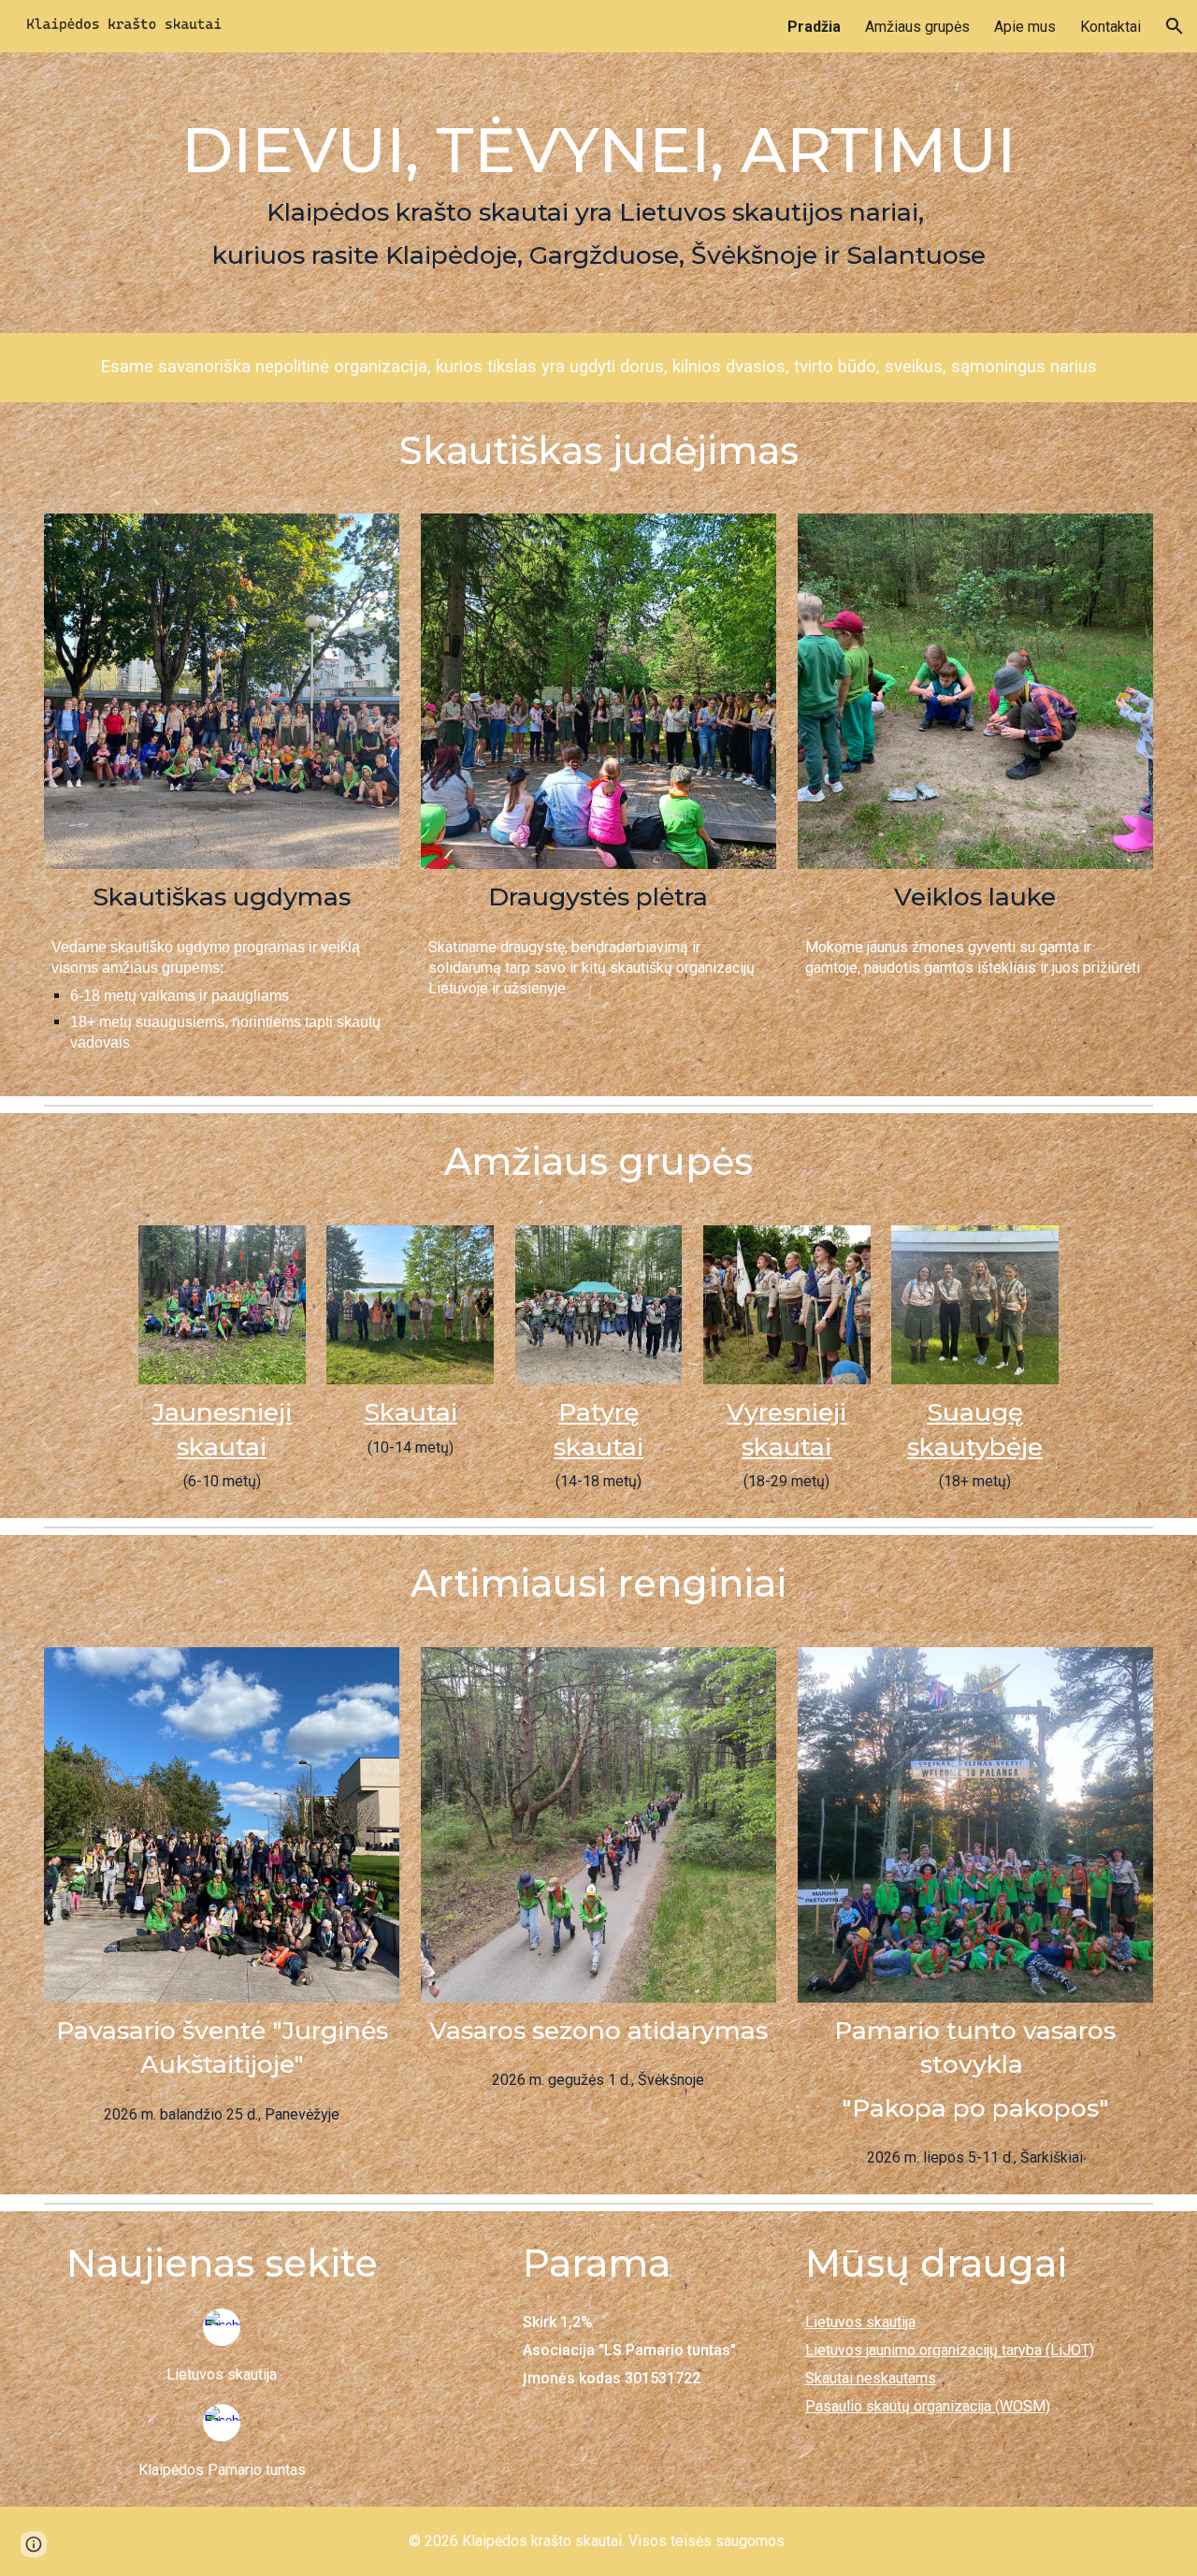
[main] (598, 193)
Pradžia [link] (814, 27)
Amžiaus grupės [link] (917, 27)
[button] (1175, 26)
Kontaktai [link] (1110, 27)
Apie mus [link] (1025, 27)
